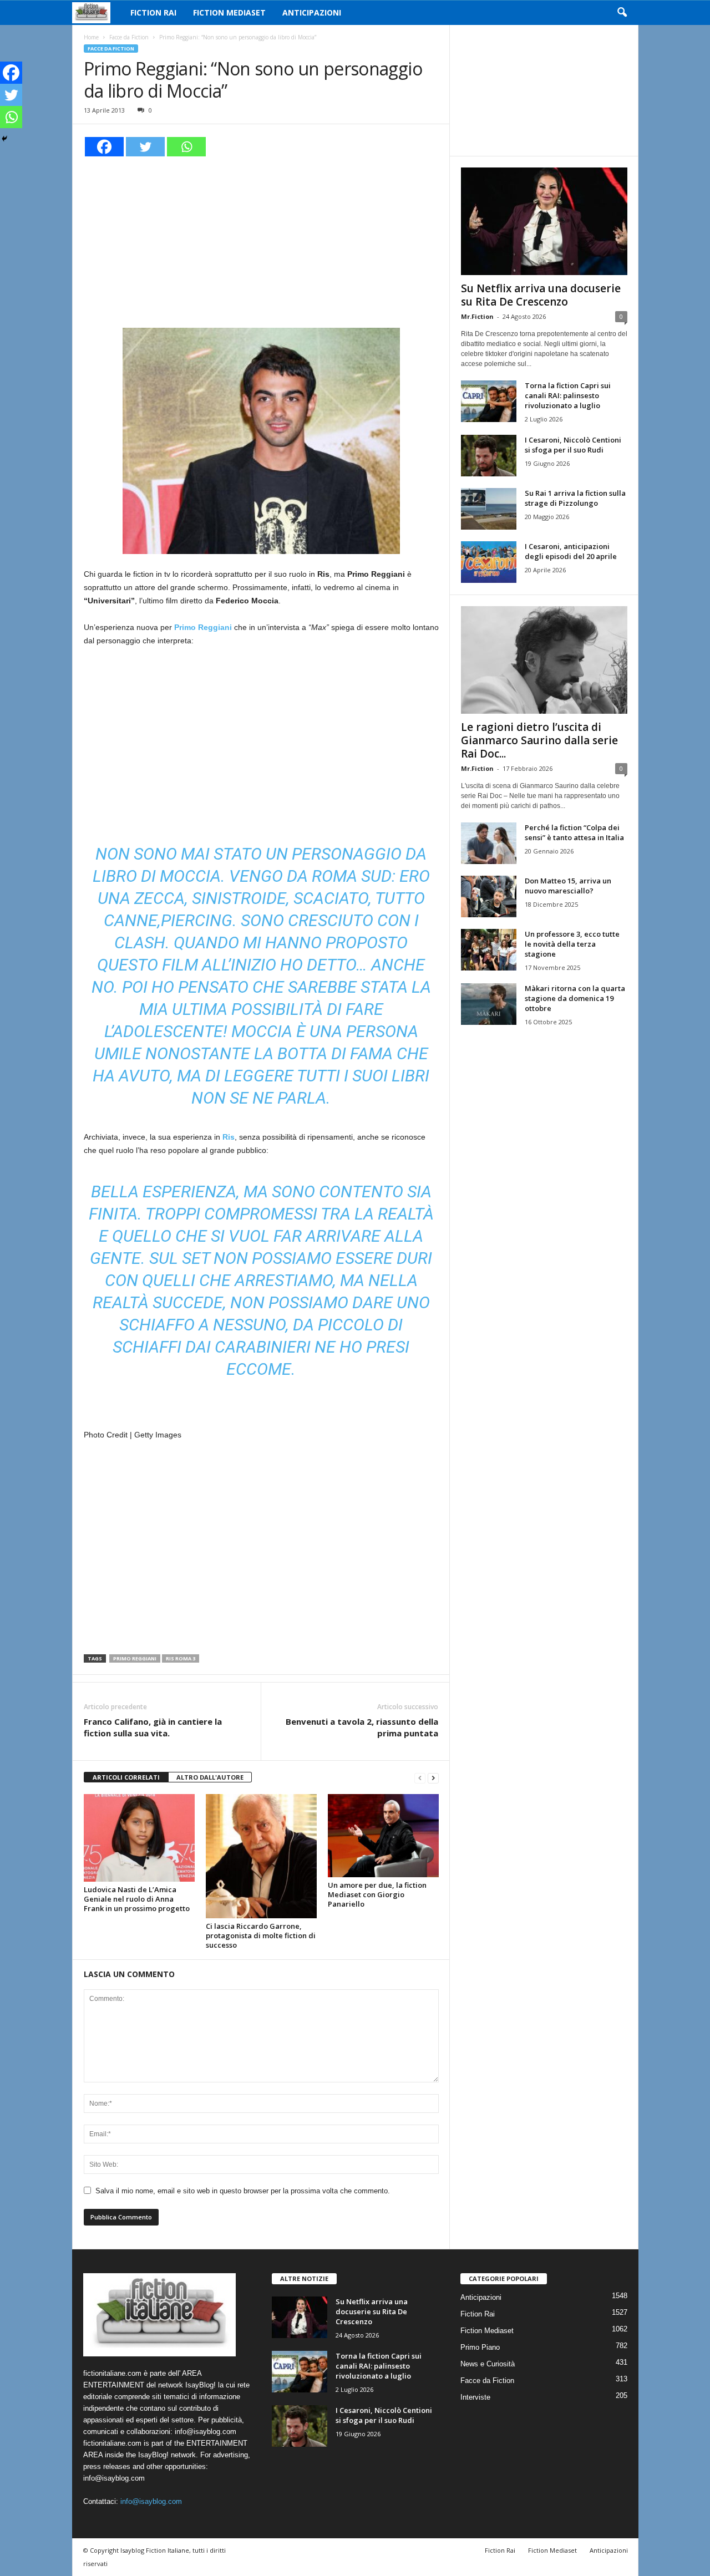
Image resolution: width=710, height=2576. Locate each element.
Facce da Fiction (129, 37)
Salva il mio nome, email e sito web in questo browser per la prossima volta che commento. (243, 2191)
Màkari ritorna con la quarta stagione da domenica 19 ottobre (575, 998)
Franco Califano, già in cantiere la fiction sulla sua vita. (153, 1727)
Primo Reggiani (135, 1658)
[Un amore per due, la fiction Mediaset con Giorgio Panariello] (383, 1836)
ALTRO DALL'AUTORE (210, 1777)
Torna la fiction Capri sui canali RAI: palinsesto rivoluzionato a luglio (568, 395)
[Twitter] (145, 147)
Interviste (475, 2397)
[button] (622, 13)
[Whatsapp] (186, 147)
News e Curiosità (488, 2364)
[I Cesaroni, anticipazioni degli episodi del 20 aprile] (489, 562)
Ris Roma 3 (181, 1658)
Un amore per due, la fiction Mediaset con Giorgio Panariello (377, 1894)
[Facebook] (104, 147)
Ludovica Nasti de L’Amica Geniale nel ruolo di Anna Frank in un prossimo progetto (137, 1899)
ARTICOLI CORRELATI (126, 1777)
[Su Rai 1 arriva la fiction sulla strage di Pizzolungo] (489, 509)
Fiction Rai (153, 12)
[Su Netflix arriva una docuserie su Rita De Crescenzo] (544, 221)
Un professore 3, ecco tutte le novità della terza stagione (572, 944)
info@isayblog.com (151, 2501)
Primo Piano (480, 2347)
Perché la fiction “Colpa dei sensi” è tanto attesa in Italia (574, 832)
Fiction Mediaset (229, 12)
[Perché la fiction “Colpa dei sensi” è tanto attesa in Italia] (489, 843)
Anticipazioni (312, 12)
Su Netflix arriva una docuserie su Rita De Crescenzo (541, 295)
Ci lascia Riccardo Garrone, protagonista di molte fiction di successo (261, 1935)
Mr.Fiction (477, 316)
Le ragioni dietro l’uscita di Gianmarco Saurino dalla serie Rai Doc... (539, 740)
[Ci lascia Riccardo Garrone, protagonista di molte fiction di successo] (261, 1856)
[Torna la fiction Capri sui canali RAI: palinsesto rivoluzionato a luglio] (489, 401)
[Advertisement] (261, 241)
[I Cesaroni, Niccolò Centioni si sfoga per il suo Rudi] (489, 456)
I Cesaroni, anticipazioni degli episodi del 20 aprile (571, 551)
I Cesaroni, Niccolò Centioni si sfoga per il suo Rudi (573, 445)
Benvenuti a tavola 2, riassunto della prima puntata (362, 1727)
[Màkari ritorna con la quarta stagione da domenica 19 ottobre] (489, 1004)
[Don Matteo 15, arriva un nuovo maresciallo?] (489, 896)
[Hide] (4, 139)
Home (91, 37)
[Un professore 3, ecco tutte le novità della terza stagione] (489, 950)
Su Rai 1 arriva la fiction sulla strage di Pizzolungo (575, 498)
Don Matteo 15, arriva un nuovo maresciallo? (568, 886)
